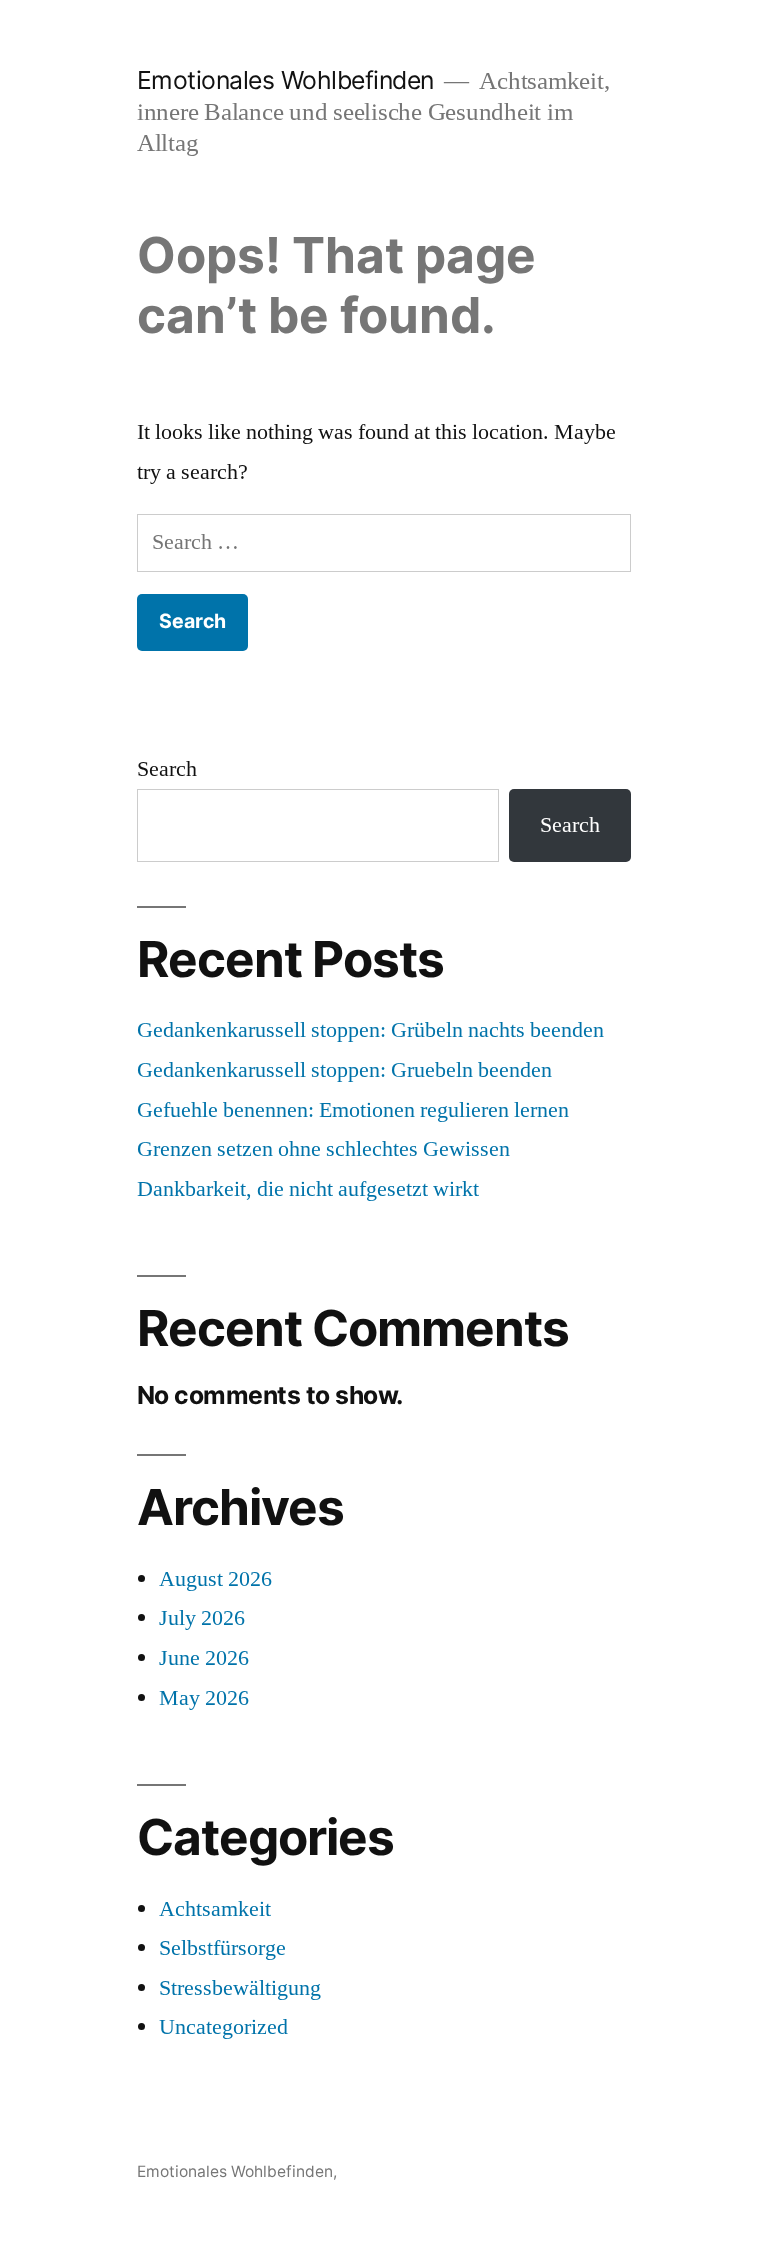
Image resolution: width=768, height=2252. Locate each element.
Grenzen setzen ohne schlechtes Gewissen (323, 1149)
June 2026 (204, 1658)
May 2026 (204, 1698)
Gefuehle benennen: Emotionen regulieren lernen (353, 1110)
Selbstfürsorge (222, 1948)
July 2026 (202, 1618)
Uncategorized (223, 2027)
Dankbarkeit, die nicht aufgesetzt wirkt (308, 1189)
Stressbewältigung (240, 1988)
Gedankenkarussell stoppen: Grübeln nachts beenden (370, 1030)
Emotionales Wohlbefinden (285, 80)
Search (167, 769)
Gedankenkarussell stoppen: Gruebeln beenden (344, 1070)
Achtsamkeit (215, 1909)
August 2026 (215, 1579)
